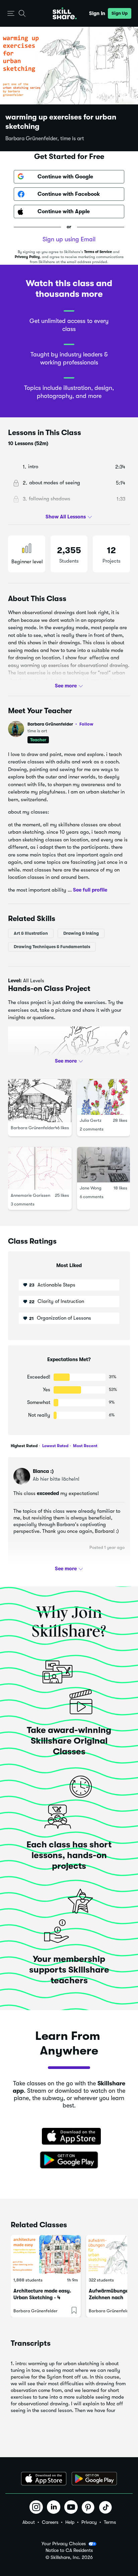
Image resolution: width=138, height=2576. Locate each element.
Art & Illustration (31, 933)
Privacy (89, 2522)
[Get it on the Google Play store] (69, 2160)
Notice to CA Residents (69, 2550)
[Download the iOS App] (44, 2479)
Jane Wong (91, 1188)
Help (70, 2522)
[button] (11, 14)
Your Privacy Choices (64, 2544)
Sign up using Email (69, 239)
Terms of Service (98, 252)
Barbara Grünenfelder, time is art (45, 139)
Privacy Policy (27, 257)
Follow (86, 724)
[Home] (65, 13)
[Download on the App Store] (69, 2137)
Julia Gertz (91, 1120)
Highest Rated (24, 1446)
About (29, 2522)
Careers (50, 2522)
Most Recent (85, 1446)
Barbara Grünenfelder (60, 724)
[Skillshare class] (46, 2255)
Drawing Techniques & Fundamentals (52, 947)
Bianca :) (43, 1471)
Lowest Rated (55, 1446)
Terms (110, 2522)
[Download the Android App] (94, 2479)
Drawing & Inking (81, 933)
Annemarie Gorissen (30, 1195)
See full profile (90, 890)
